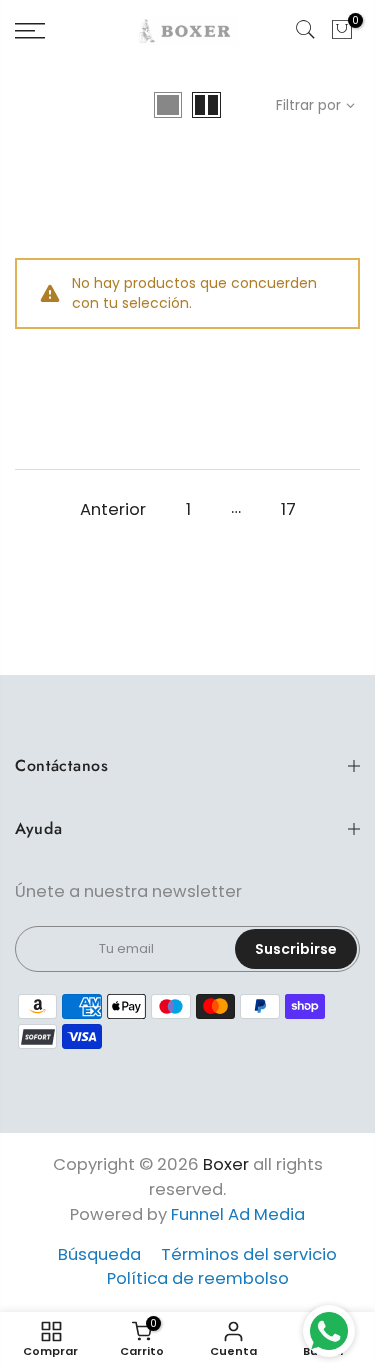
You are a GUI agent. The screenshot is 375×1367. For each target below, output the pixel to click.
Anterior (113, 509)
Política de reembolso (198, 1278)
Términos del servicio (249, 1254)
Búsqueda (99, 1254)
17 (288, 509)
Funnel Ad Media (238, 1214)
